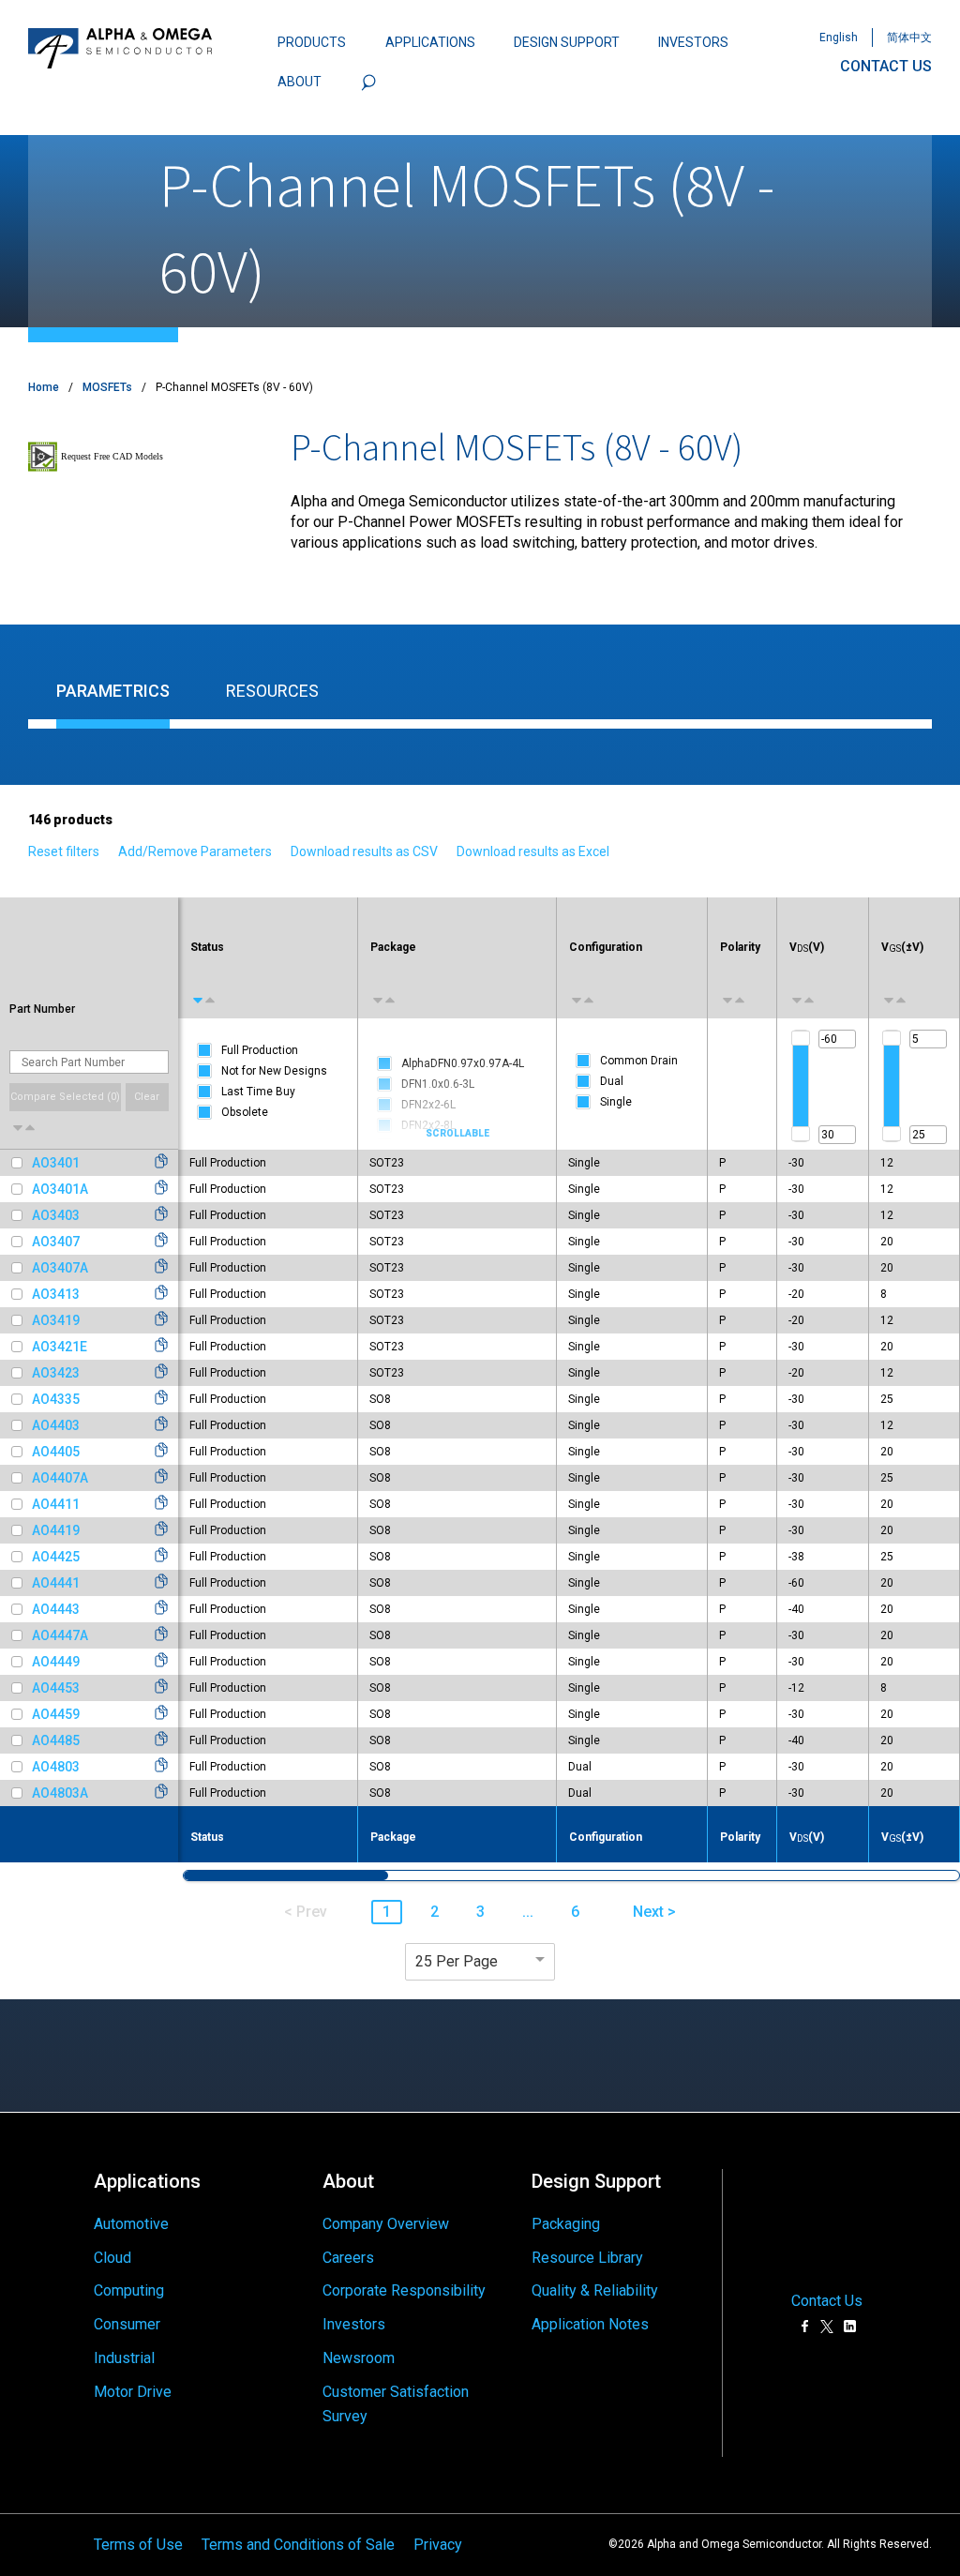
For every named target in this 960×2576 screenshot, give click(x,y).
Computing (129, 2290)
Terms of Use (138, 2545)
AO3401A (60, 1189)
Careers (348, 2258)
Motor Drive (133, 2392)
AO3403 (56, 1215)
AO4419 (56, 1530)
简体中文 (909, 38)
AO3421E (60, 1347)
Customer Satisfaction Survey (396, 2404)
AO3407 (56, 1242)
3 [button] (480, 1912)
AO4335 (56, 1399)
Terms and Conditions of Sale (298, 2545)
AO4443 (56, 1609)
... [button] (528, 1912)
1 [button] (387, 1912)
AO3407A (60, 1268)
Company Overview (386, 2224)
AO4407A (60, 1478)
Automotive (131, 2224)
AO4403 (56, 1425)
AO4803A (60, 1793)
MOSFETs (107, 387)
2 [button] (435, 1912)
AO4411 (56, 1504)
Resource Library (587, 2258)
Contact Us (827, 2301)
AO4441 (56, 1583)
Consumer (127, 2324)
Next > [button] (654, 1912)
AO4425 (56, 1557)
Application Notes (590, 2324)
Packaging (566, 2224)
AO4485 (56, 1740)
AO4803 (56, 1767)
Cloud (112, 2258)
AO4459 (56, 1714)
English (839, 38)
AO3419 (56, 1320)
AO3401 (56, 1163)
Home (44, 387)
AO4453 (56, 1688)
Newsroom (359, 2358)
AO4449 (56, 1662)
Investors (354, 2324)
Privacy (438, 2545)
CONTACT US (886, 66)
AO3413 (56, 1294)
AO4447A (60, 1635)
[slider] (801, 1038)
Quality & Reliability (595, 2290)
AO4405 (56, 1452)
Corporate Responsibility (404, 2290)
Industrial (124, 2358)
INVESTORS (693, 42)
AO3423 (56, 1373)
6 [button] (575, 1912)
